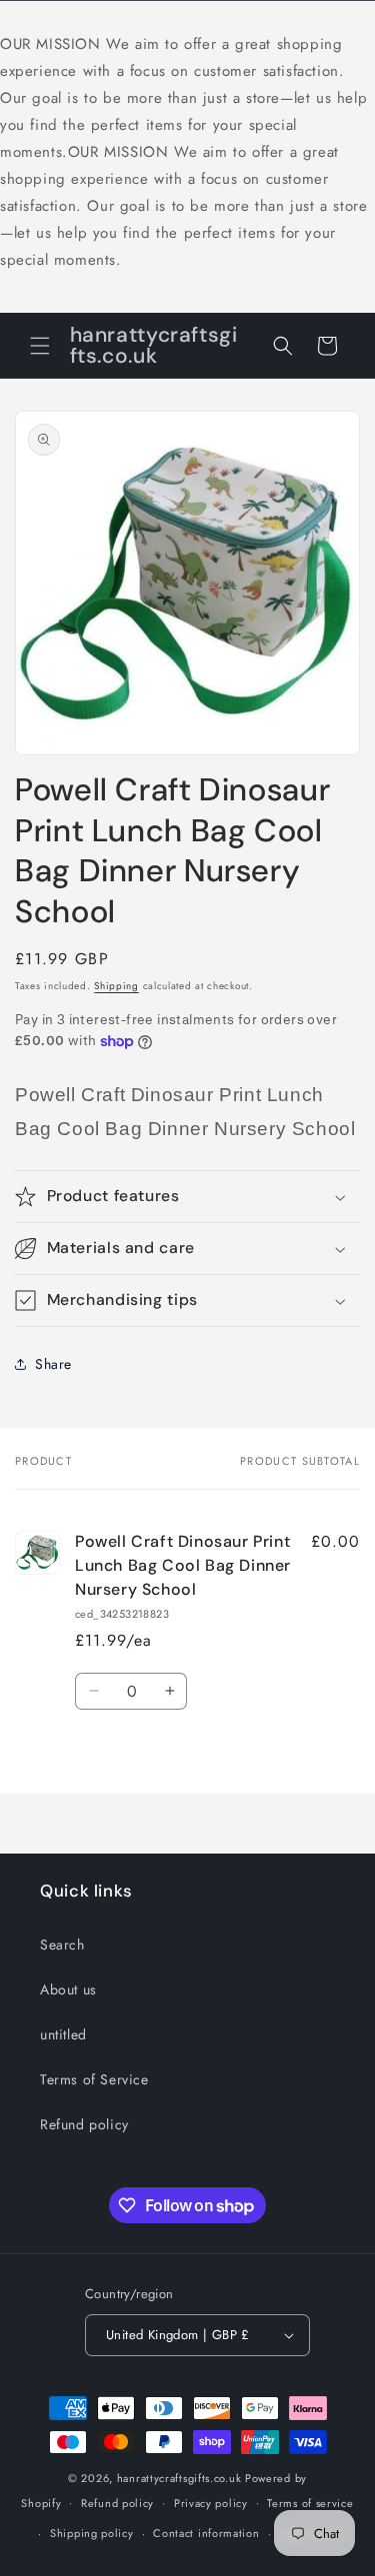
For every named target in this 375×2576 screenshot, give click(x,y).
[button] (40, 346)
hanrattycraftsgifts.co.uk (179, 2478)
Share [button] (53, 1364)
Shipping (116, 986)
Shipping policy (92, 2533)
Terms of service (310, 2503)
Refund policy (84, 2124)
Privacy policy (211, 2503)
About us (68, 1989)
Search (62, 1944)
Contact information (206, 2533)
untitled (63, 2034)
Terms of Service (94, 2079)
